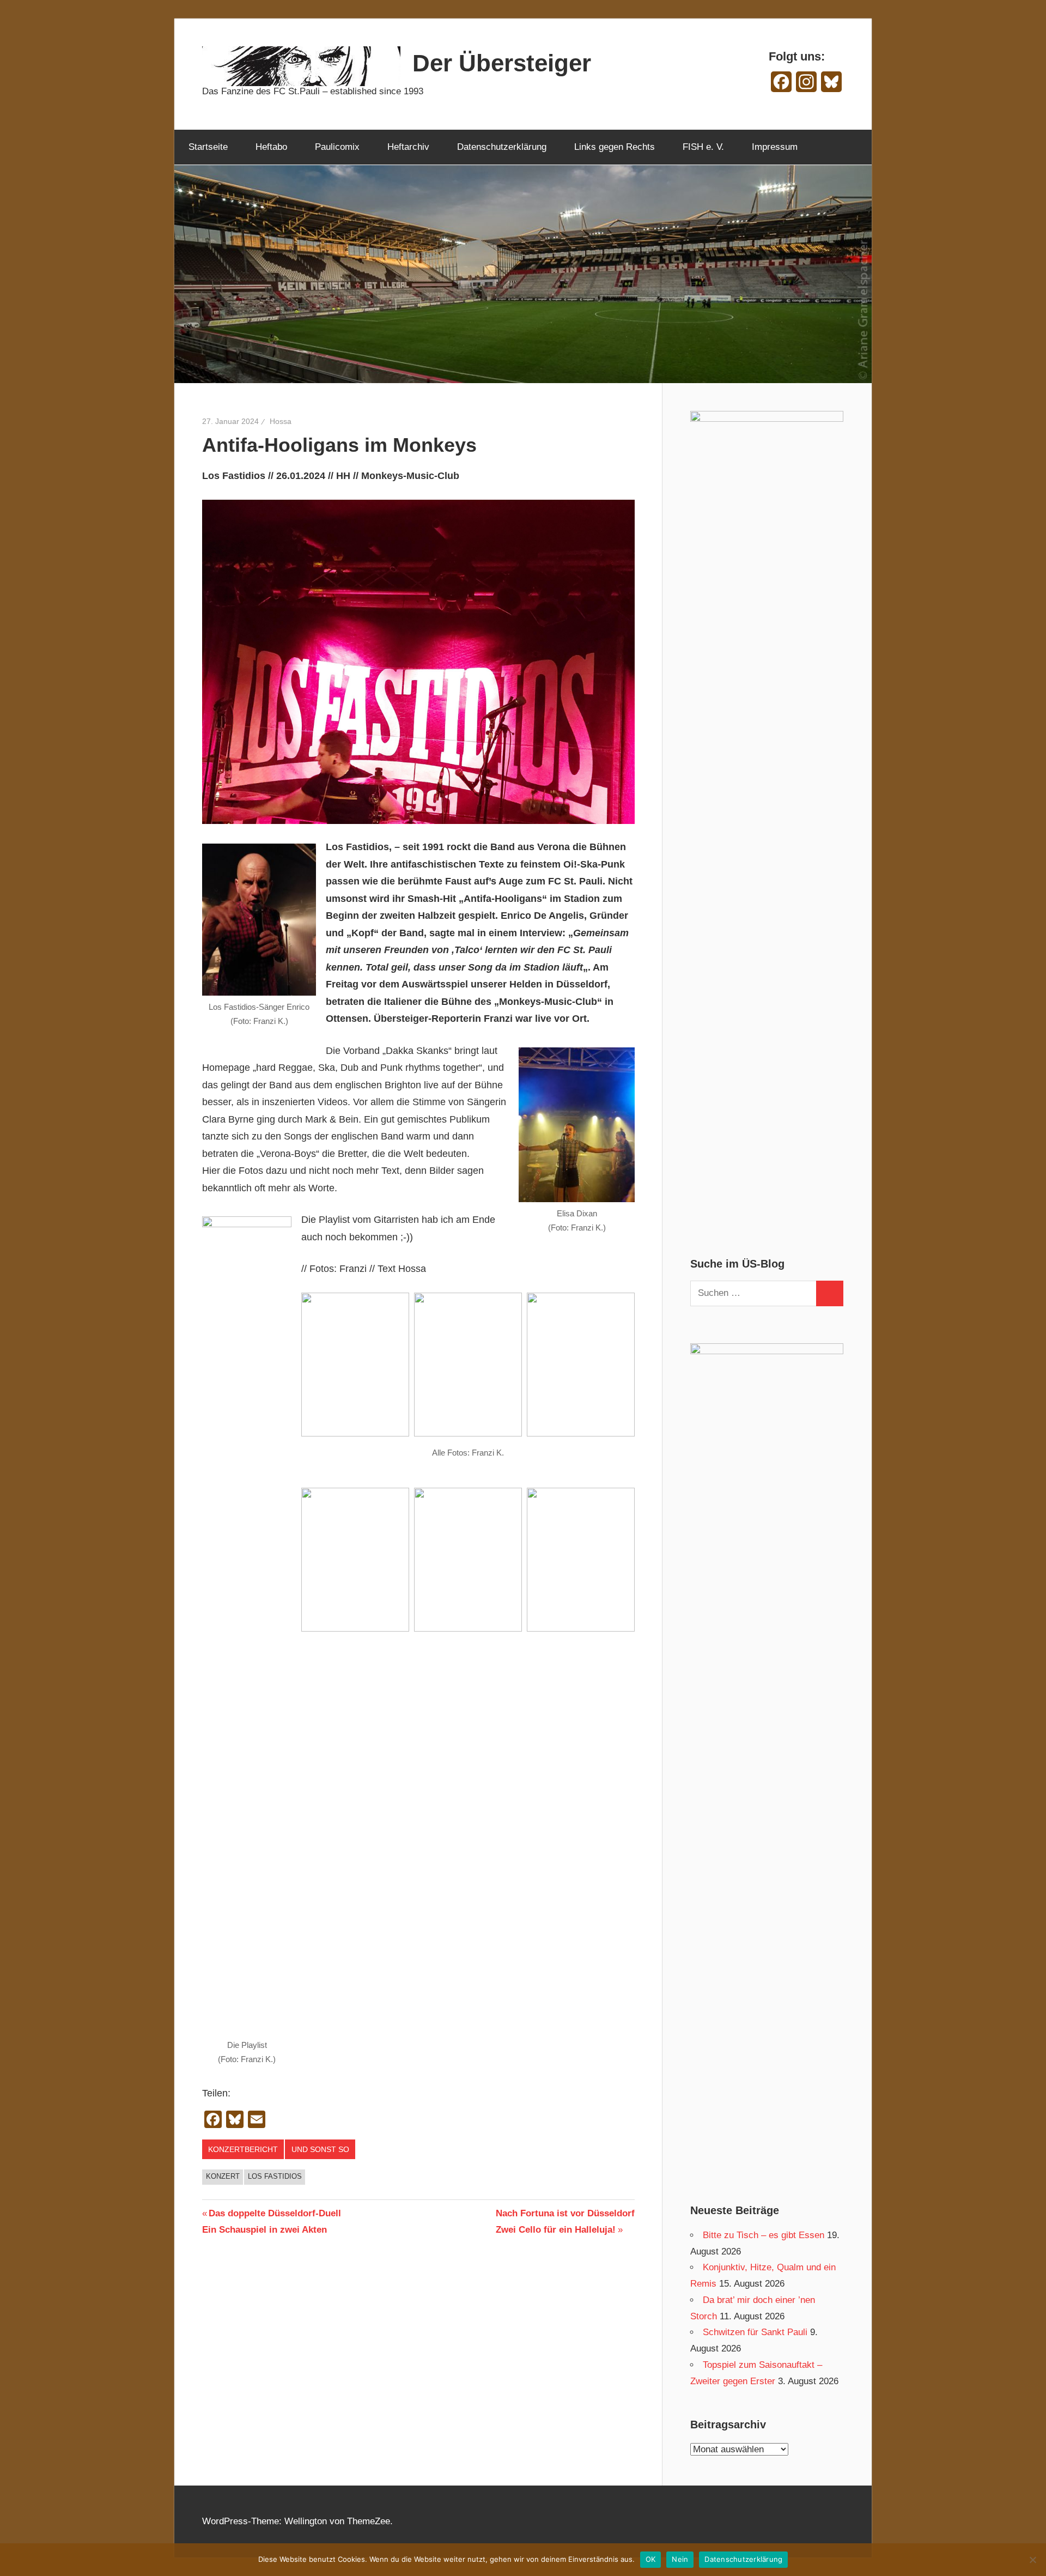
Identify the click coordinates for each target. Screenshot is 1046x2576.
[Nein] (1032, 2560)
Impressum (775, 147)
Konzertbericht (243, 2149)
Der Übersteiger (502, 63)
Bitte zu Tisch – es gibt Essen (764, 2235)
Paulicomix (337, 147)
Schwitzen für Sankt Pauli (755, 2332)
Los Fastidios (275, 2176)
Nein (680, 2559)
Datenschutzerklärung (502, 147)
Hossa (281, 421)
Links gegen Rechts (615, 147)
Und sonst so (320, 2149)
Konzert (223, 2176)
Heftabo (271, 147)
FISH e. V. (703, 147)
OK (651, 2559)
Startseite (208, 147)
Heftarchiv (408, 147)
